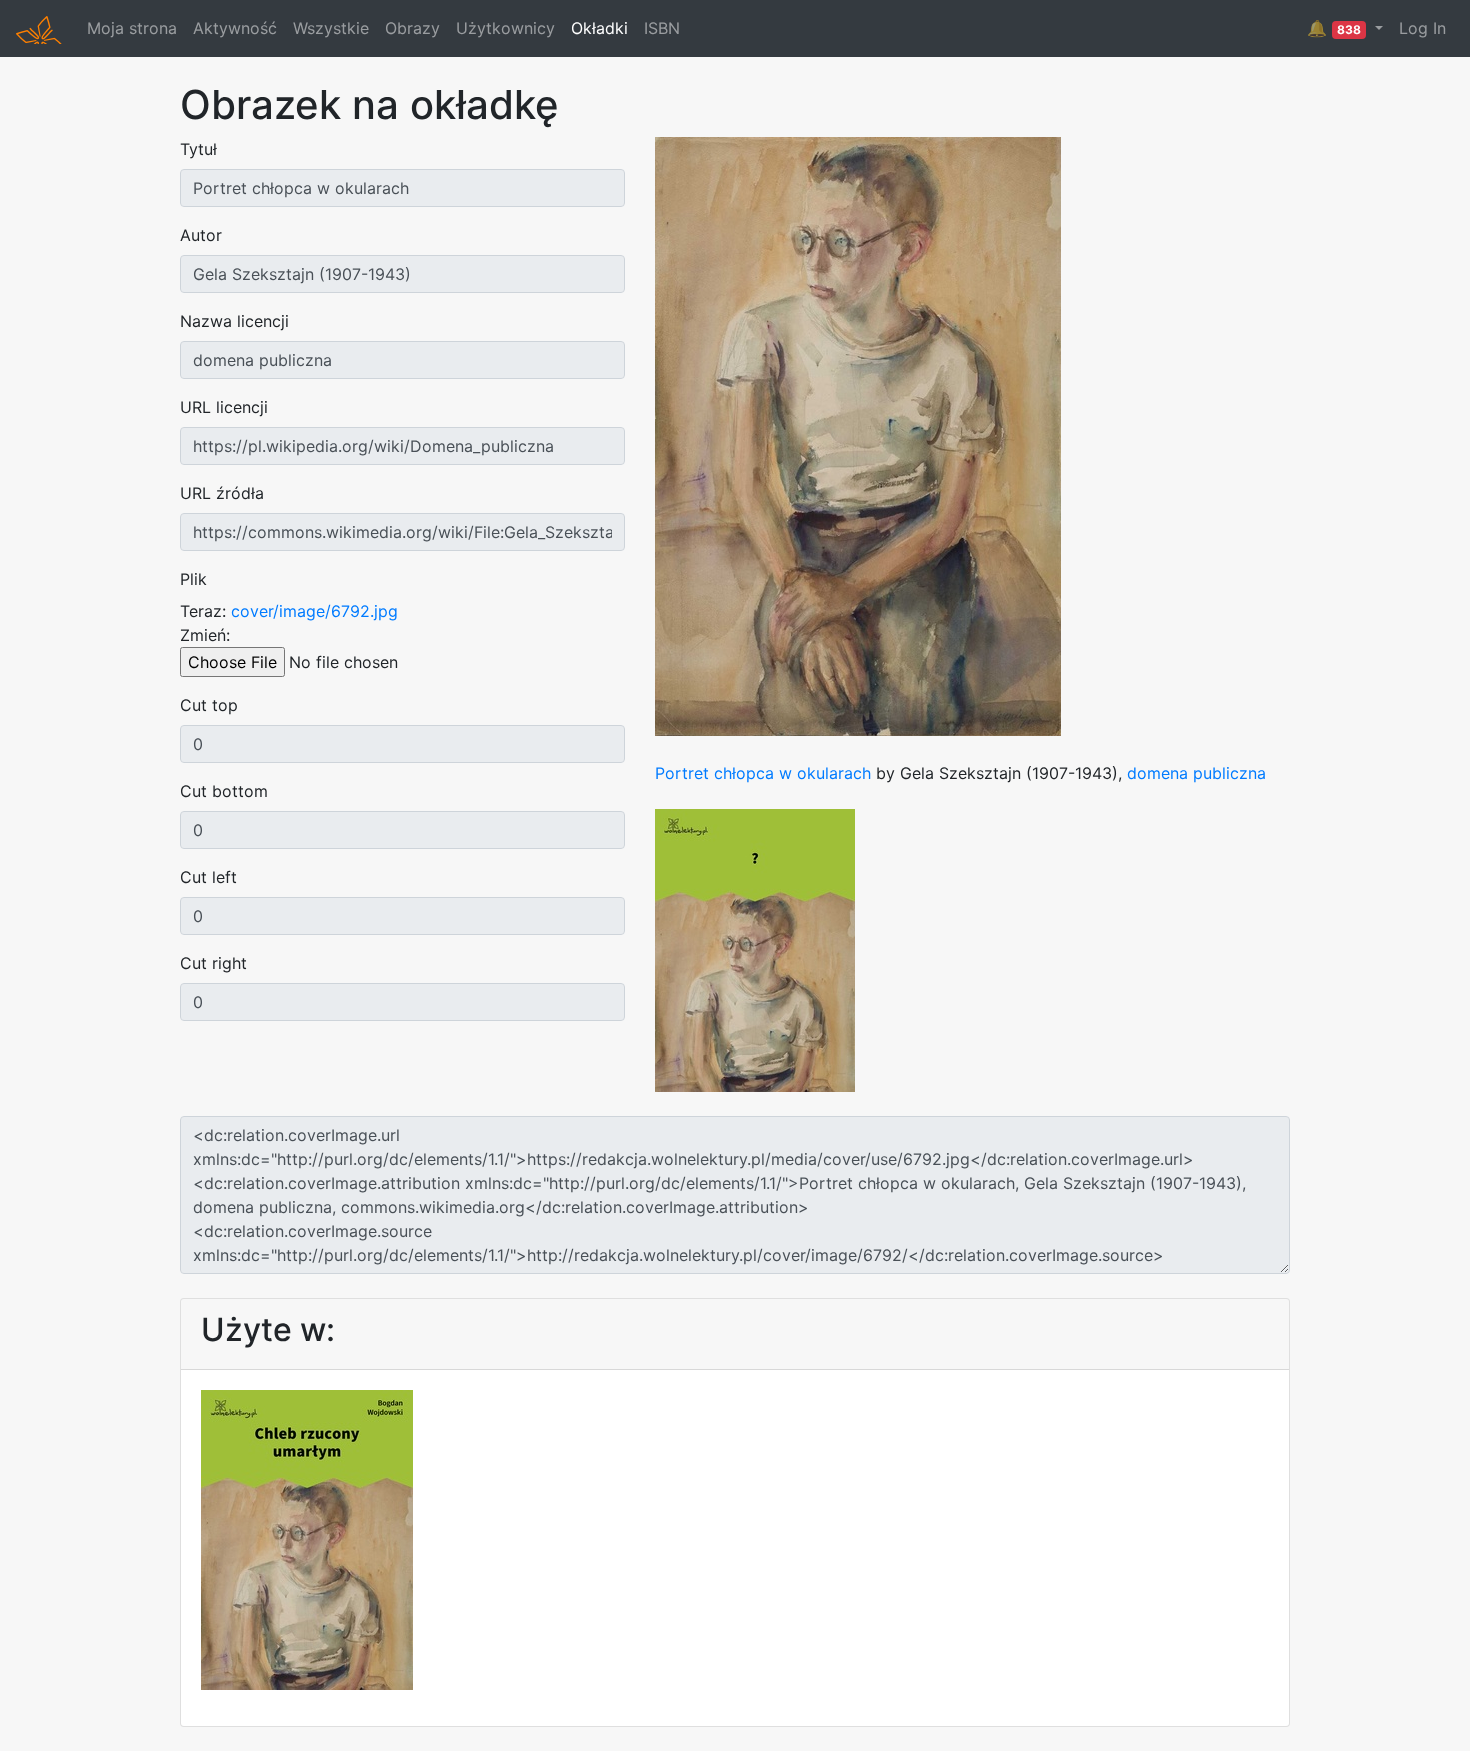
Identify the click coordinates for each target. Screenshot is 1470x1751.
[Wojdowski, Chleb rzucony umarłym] (307, 1538)
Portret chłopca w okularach (763, 773)
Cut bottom (224, 791)
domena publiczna (1196, 773)
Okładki (599, 28)
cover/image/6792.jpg (314, 611)
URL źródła (222, 493)
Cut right (213, 963)
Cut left (208, 877)
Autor (201, 235)
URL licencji (224, 407)
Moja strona (132, 28)
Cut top (209, 705)
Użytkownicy (505, 28)
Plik (193, 579)
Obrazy (412, 28)
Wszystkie (331, 28)
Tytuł (198, 149)
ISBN (662, 28)
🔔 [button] (1334, 28)
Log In (1422, 28)
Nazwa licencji (234, 321)
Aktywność (235, 28)
